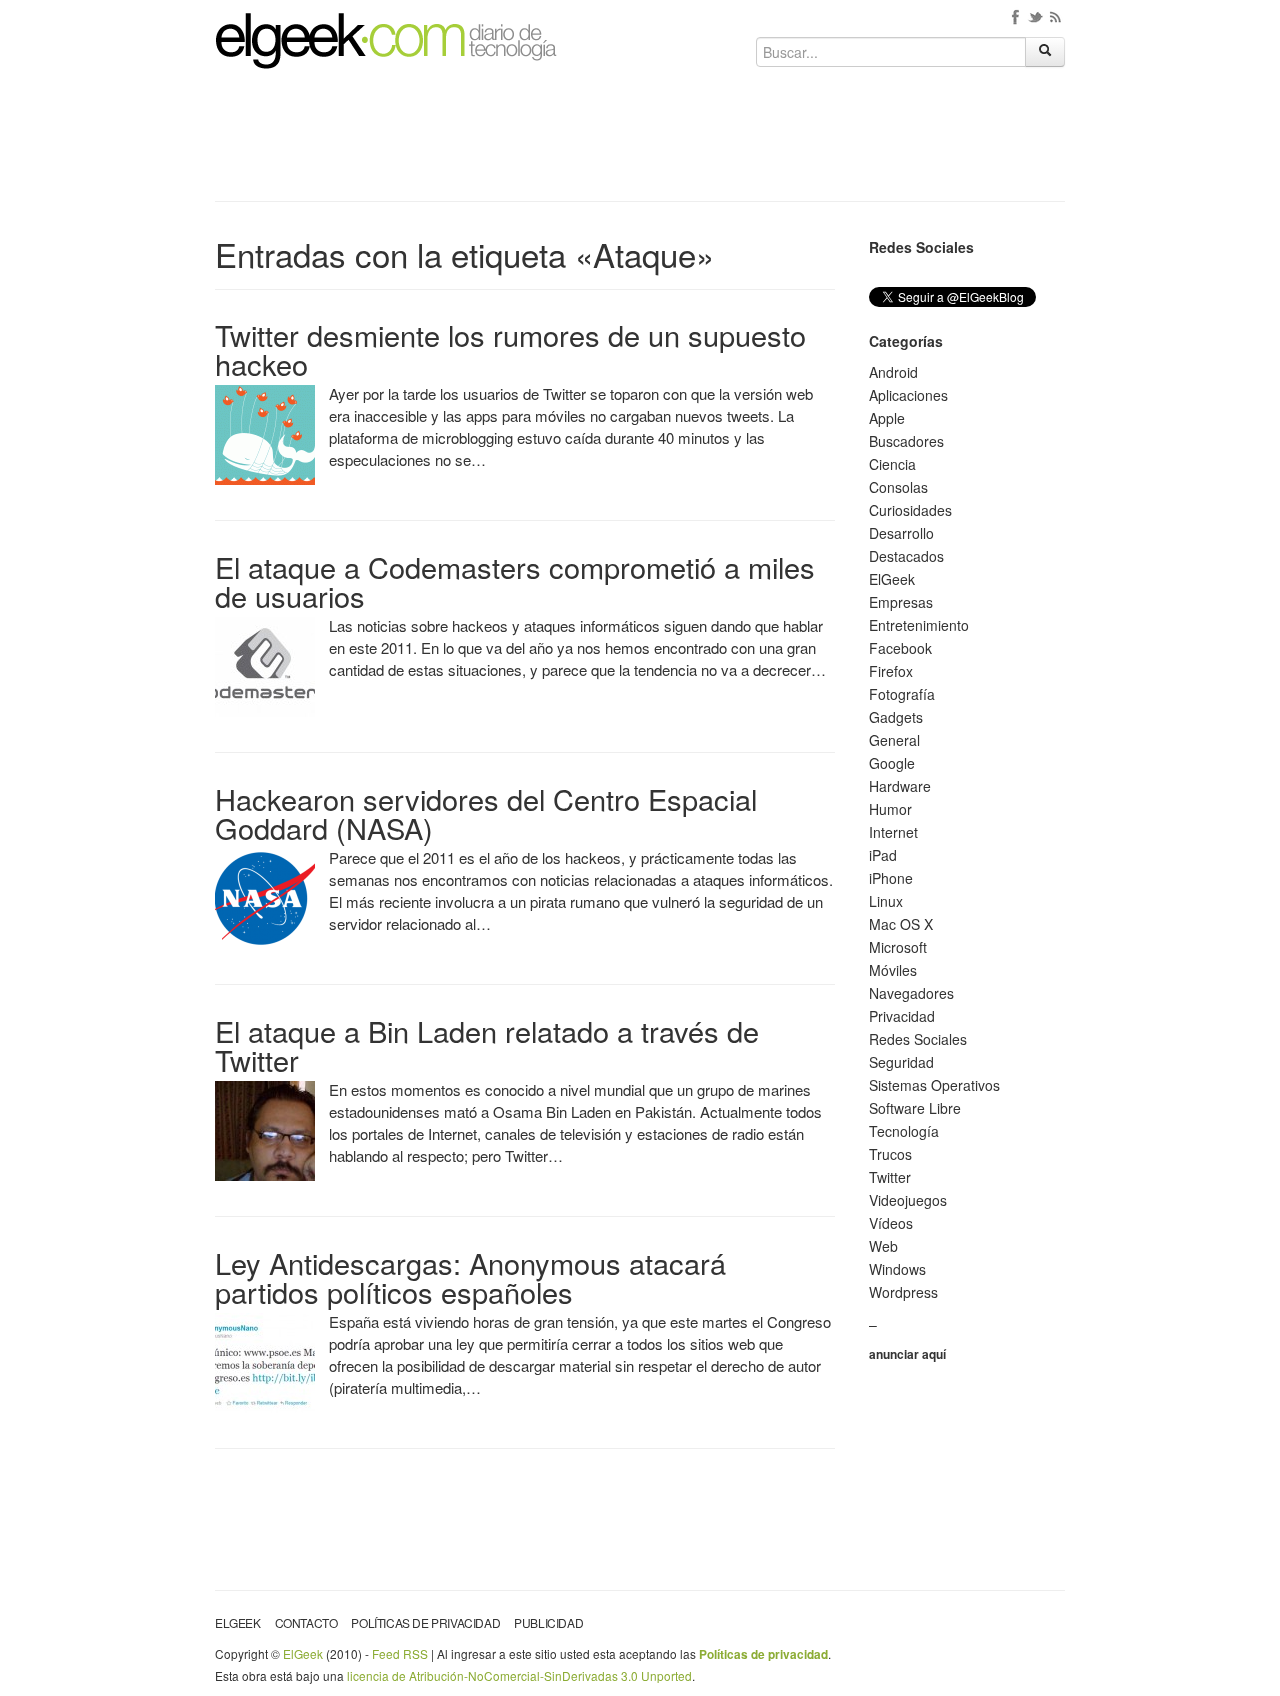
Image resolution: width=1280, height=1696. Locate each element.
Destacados (906, 556)
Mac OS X (901, 924)
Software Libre (915, 1108)
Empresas (901, 602)
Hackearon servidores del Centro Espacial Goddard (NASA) (486, 813)
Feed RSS (400, 1653)
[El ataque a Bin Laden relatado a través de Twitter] (265, 1129)
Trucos (890, 1154)
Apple (887, 418)
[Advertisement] (640, 142)
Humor (890, 809)
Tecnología (904, 1131)
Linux (886, 901)
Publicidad (548, 1622)
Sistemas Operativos (934, 1085)
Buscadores (906, 441)
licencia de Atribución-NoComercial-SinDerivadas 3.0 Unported (519, 1675)
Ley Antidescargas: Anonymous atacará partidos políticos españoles (470, 1277)
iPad (883, 855)
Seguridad (901, 1062)
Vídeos (891, 1223)
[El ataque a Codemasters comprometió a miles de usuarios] (265, 665)
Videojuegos (908, 1200)
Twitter (890, 1177)
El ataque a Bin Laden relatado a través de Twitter (487, 1045)
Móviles (893, 970)
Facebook (900, 648)
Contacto (306, 1622)
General (894, 740)
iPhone (891, 878)
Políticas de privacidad (425, 1622)
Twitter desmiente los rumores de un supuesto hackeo (510, 349)
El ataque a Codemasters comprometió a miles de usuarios (515, 581)
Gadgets (896, 717)
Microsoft (898, 947)
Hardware (900, 786)
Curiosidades (910, 510)
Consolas (898, 487)
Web (883, 1246)
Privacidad (902, 1016)
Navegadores (911, 993)
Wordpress (903, 1292)
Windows (897, 1269)
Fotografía (902, 694)
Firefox (891, 671)
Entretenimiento (919, 625)
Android (893, 372)
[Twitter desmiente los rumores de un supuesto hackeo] (265, 433)
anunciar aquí (907, 1354)
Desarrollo (901, 533)
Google (892, 763)
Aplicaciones (908, 395)
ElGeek (892, 579)
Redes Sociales (918, 1039)
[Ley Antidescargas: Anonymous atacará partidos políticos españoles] (265, 1361)
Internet (893, 832)
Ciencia (892, 464)
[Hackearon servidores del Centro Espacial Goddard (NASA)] (265, 897)
